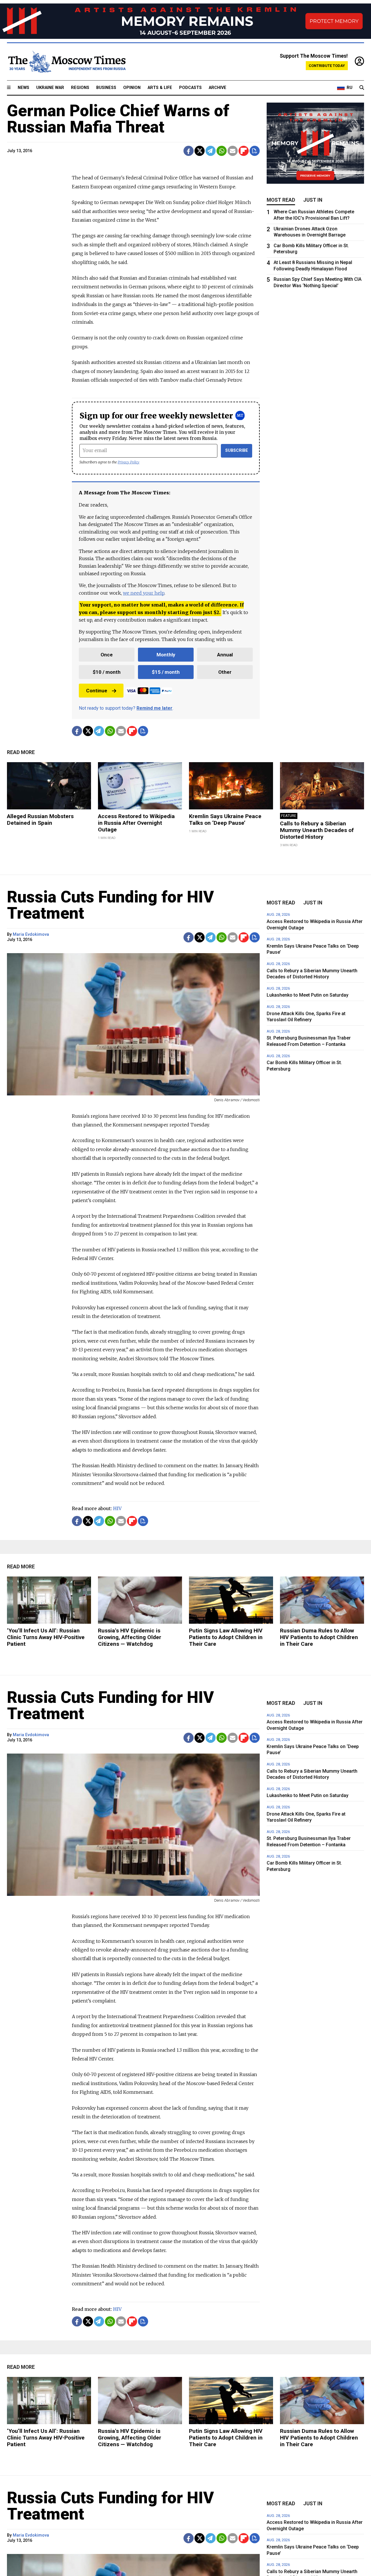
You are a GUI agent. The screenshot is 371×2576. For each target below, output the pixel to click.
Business (106, 88)
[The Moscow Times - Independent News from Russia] (66, 62)
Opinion (132, 88)
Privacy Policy (129, 462)
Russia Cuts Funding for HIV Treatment (110, 905)
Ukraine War (50, 88)
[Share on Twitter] (200, 151)
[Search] (362, 88)
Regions (80, 88)
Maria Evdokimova (31, 934)
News (23, 88)
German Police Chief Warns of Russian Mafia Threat (118, 119)
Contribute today (327, 66)
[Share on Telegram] (211, 151)
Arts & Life (160, 88)
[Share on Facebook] (189, 151)
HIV (117, 1508)
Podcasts (190, 88)
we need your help (144, 593)
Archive (218, 88)
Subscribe (237, 450)
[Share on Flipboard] (244, 151)
